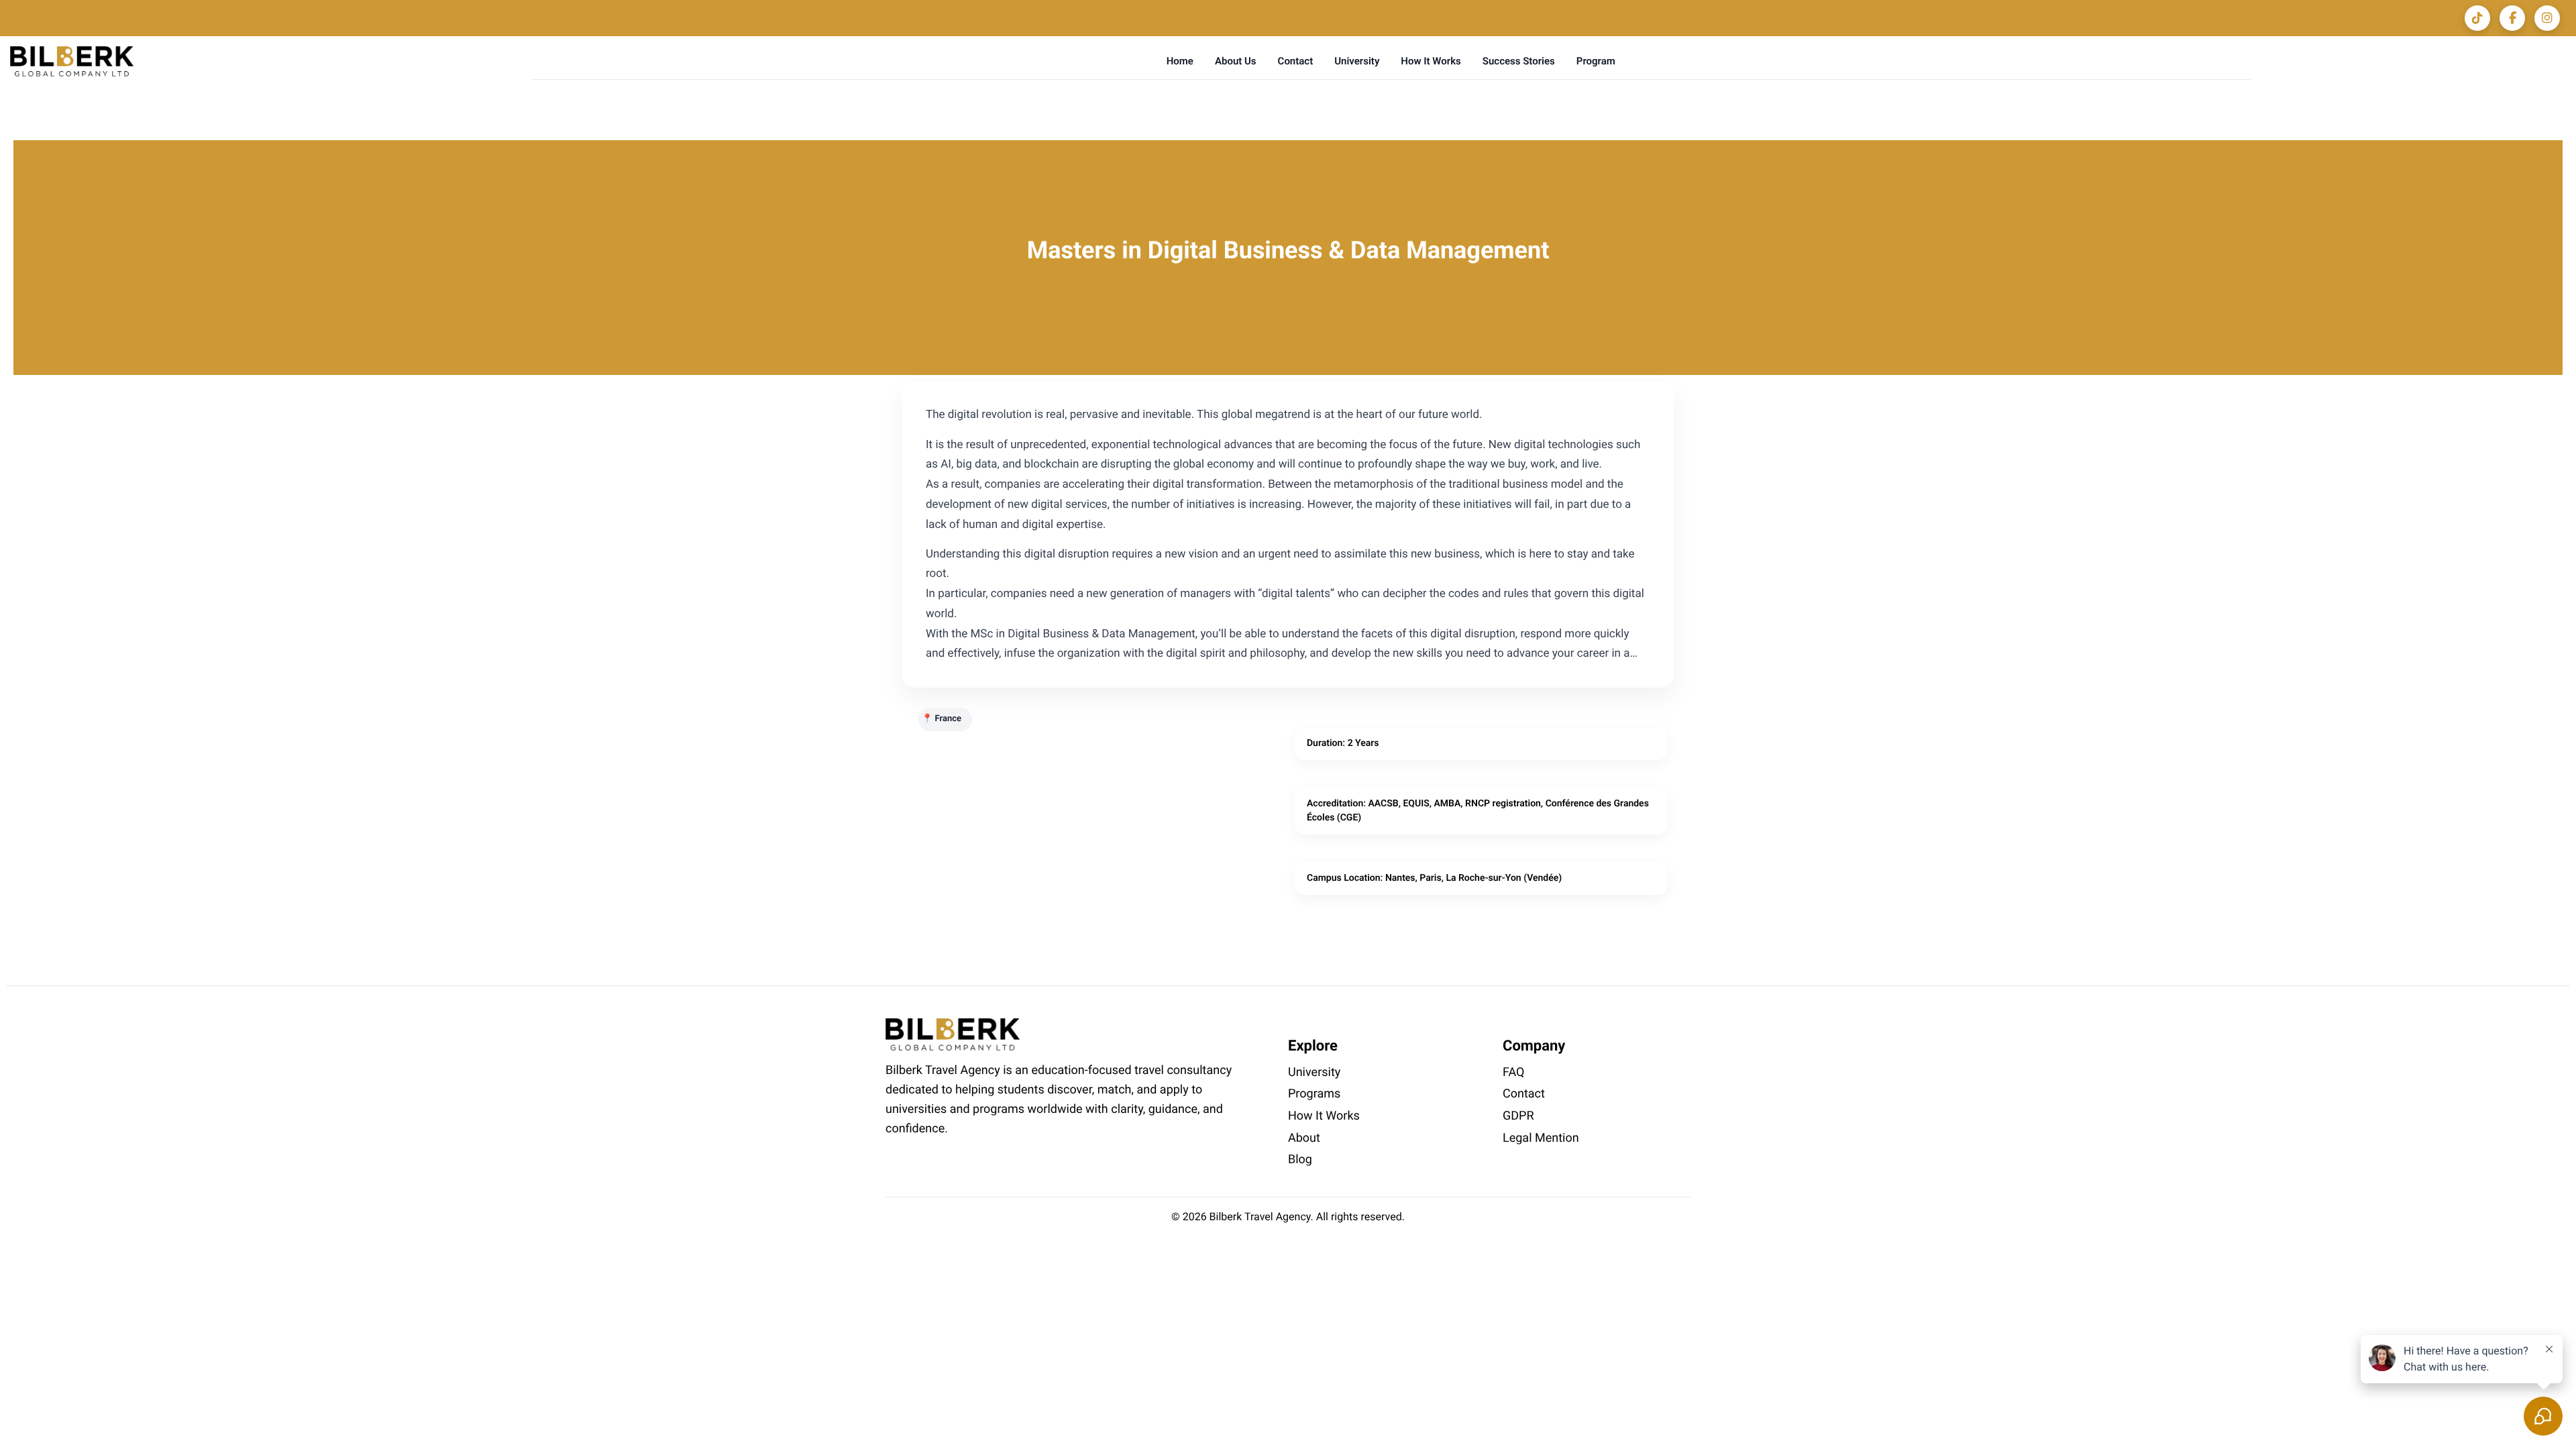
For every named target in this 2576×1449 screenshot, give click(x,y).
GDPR (1518, 1116)
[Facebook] (2512, 18)
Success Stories (1519, 61)
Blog (1300, 1160)
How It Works (1431, 61)
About (1304, 1138)
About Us (1236, 61)
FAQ (1513, 1072)
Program (1596, 61)
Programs (1314, 1094)
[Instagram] (2547, 18)
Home (1180, 61)
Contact (1296, 61)
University (1357, 61)
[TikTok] (2477, 18)
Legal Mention (1541, 1138)
